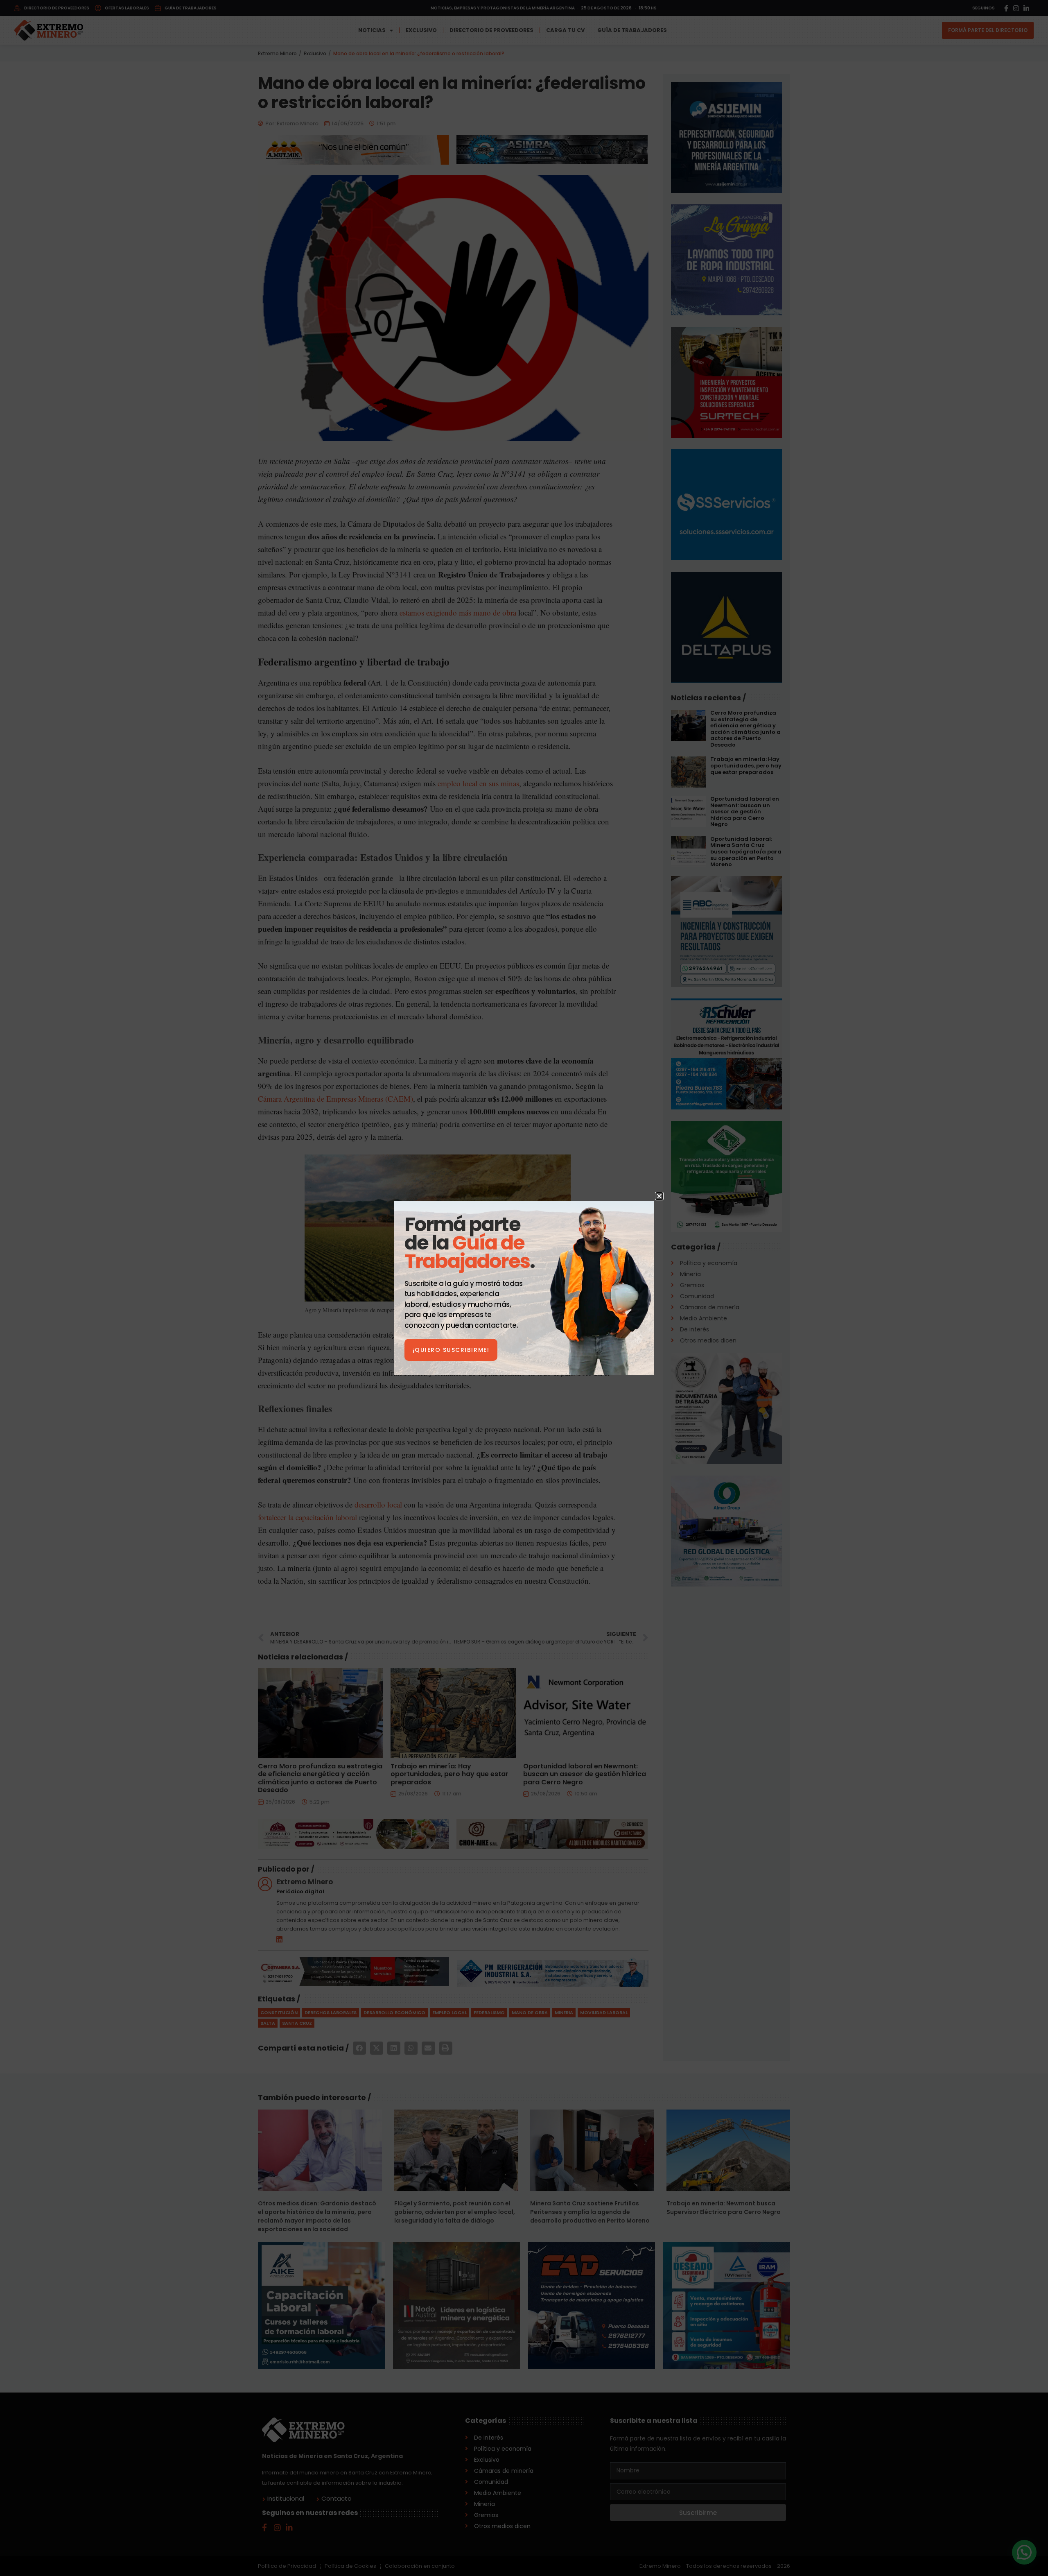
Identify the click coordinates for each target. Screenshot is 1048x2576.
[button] (659, 1196)
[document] (524, 1288)
